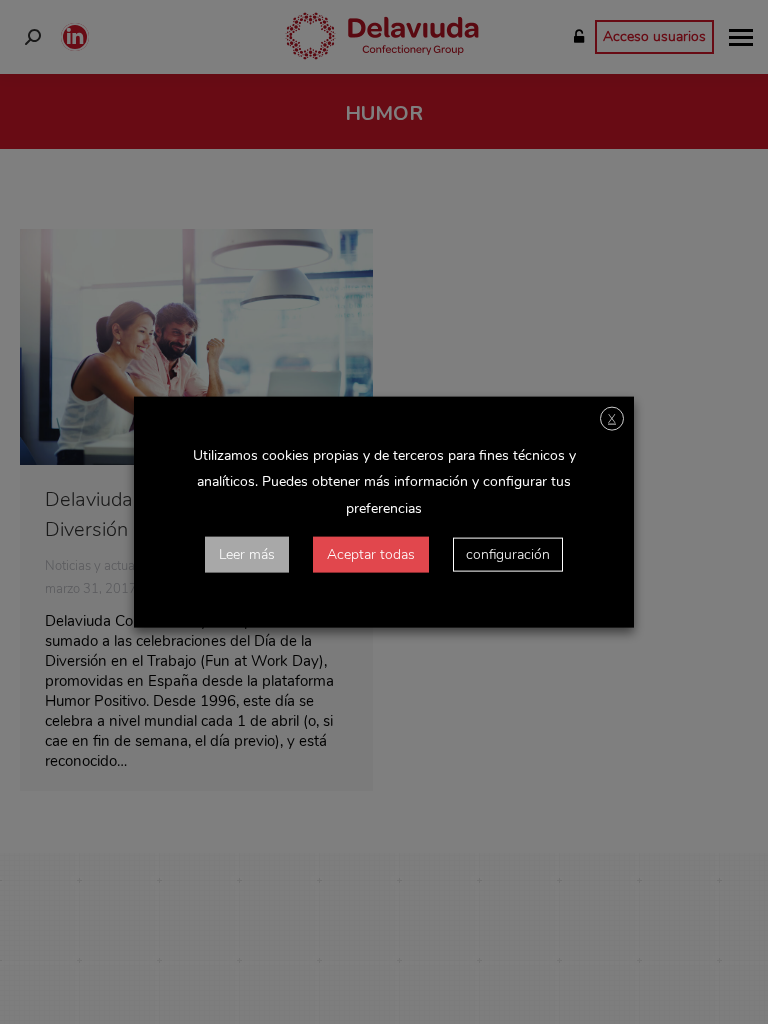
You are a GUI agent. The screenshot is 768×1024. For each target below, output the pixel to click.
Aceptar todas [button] (371, 553)
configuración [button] (508, 553)
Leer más (247, 553)
